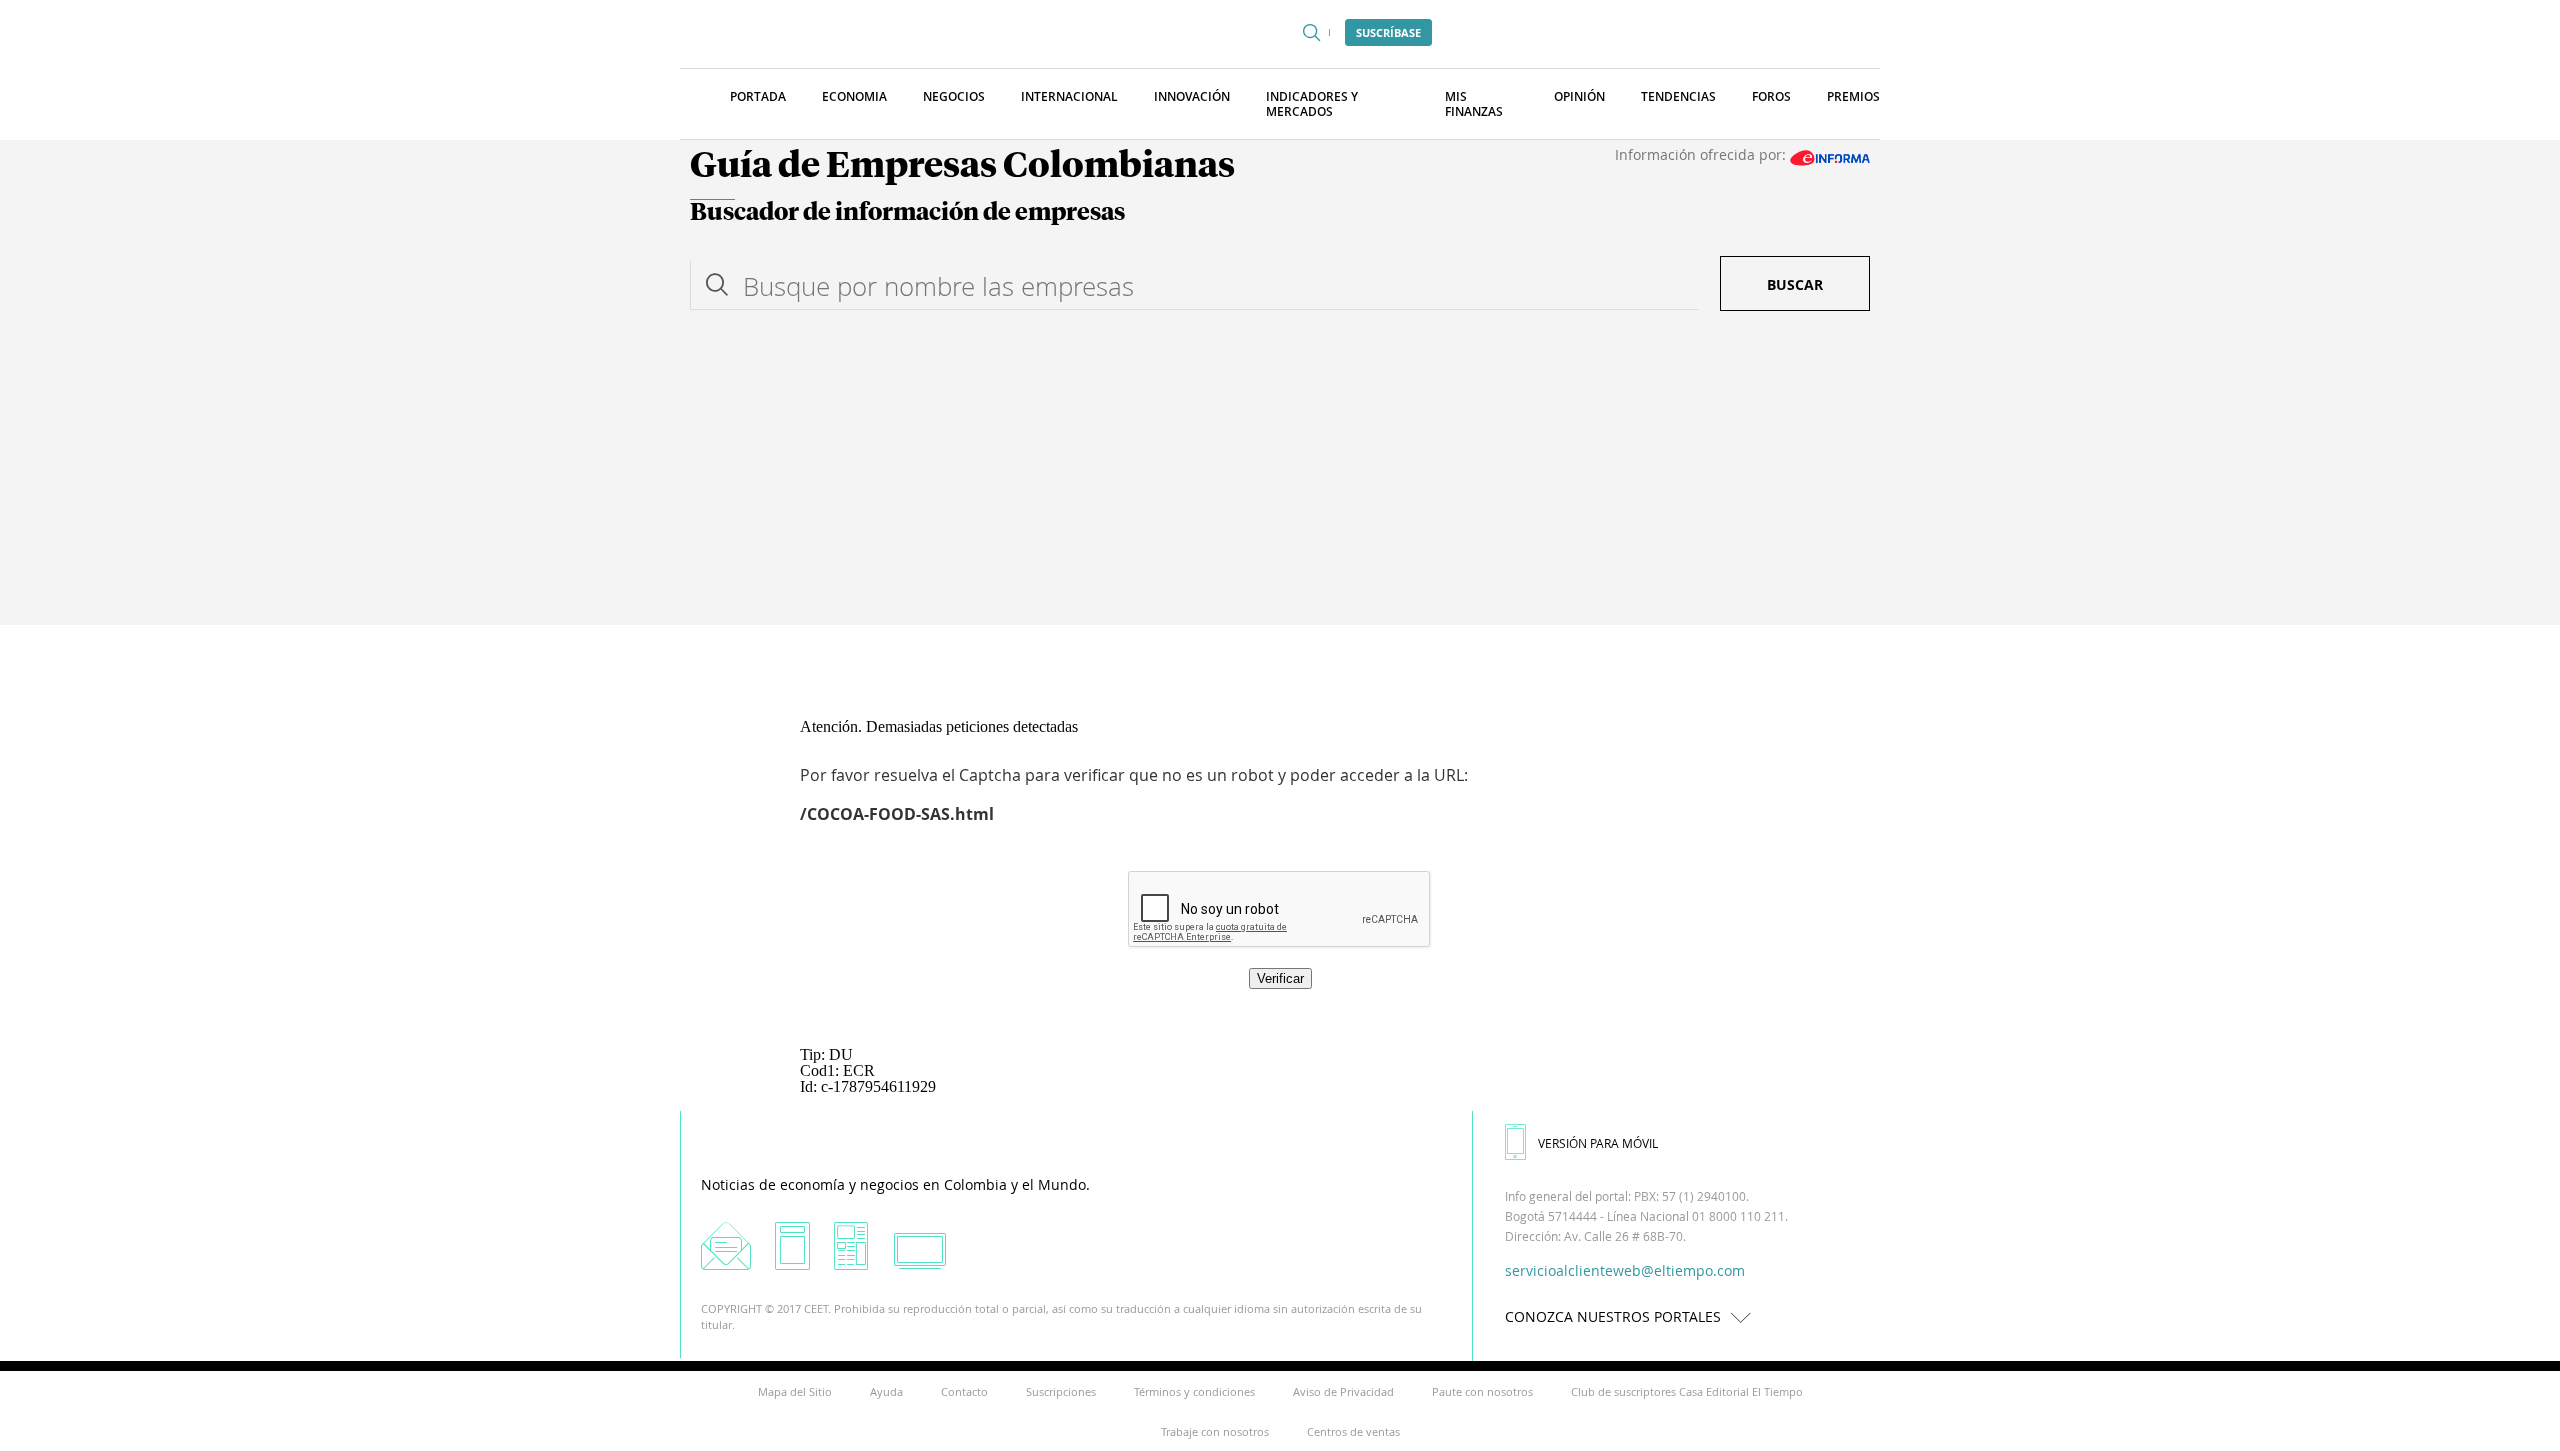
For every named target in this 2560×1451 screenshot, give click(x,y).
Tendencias (1678, 96)
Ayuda (886, 1391)
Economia (854, 96)
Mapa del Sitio (795, 1391)
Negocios (954, 96)
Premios (1853, 96)
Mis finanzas (1474, 104)
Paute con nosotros (1482, 1391)
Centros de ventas (1353, 1431)
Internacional (1069, 96)
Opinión (1579, 96)
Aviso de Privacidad (1343, 1391)
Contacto (964, 1391)
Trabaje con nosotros (1215, 1431)
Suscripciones (1061, 1391)
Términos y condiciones (1194, 1391)
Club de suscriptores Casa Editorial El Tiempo (1687, 1391)
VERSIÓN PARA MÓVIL (1598, 1143)
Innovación (1192, 96)
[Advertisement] (1280, 475)
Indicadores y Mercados (1312, 104)
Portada (758, 96)
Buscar (1795, 284)
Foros (1771, 96)
